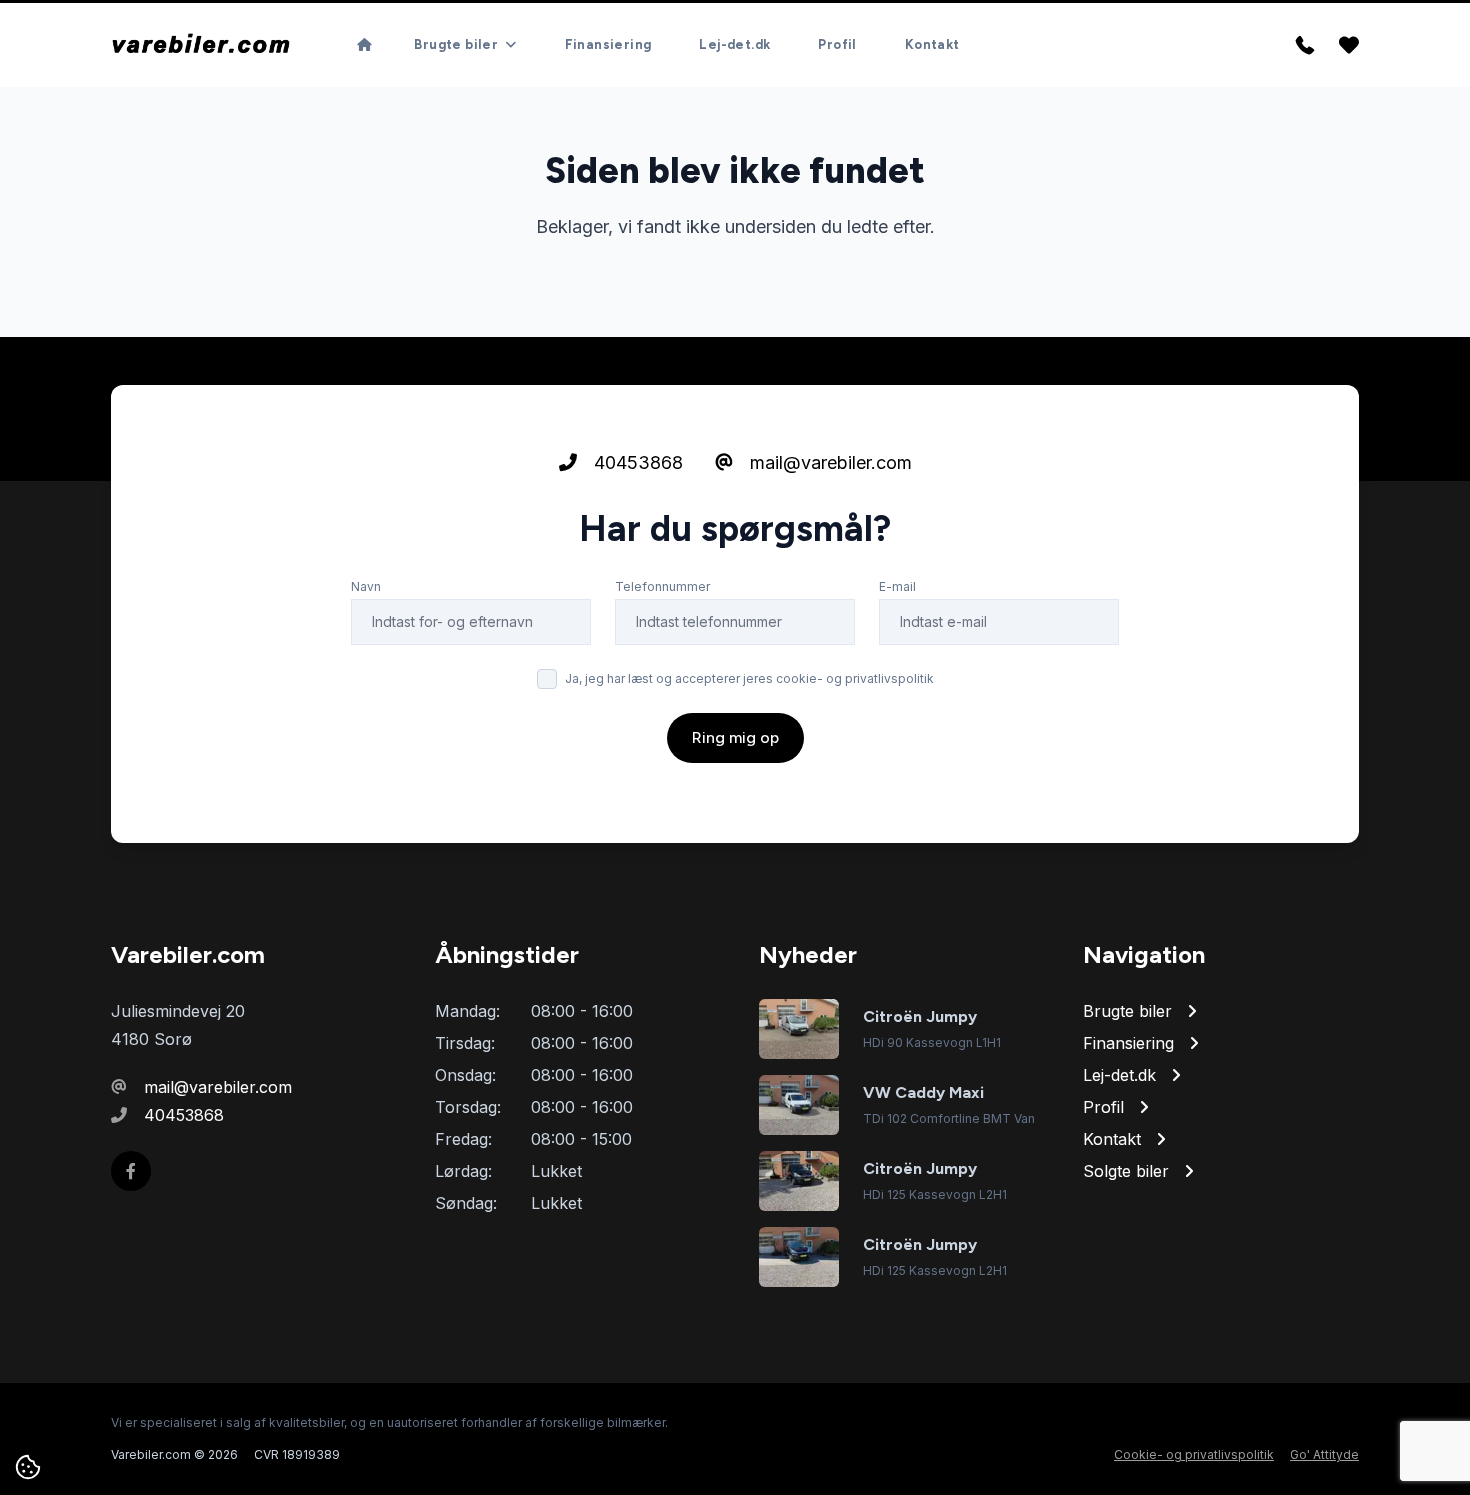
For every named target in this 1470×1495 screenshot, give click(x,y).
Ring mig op (735, 737)
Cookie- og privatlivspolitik (1194, 1454)
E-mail (897, 586)
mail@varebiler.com (828, 462)
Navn (366, 586)
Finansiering (608, 44)
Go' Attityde (1324, 1454)
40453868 (636, 462)
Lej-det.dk (734, 44)
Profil (837, 44)
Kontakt (932, 44)
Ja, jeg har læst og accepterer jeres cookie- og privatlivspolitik (749, 678)
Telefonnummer (662, 586)
